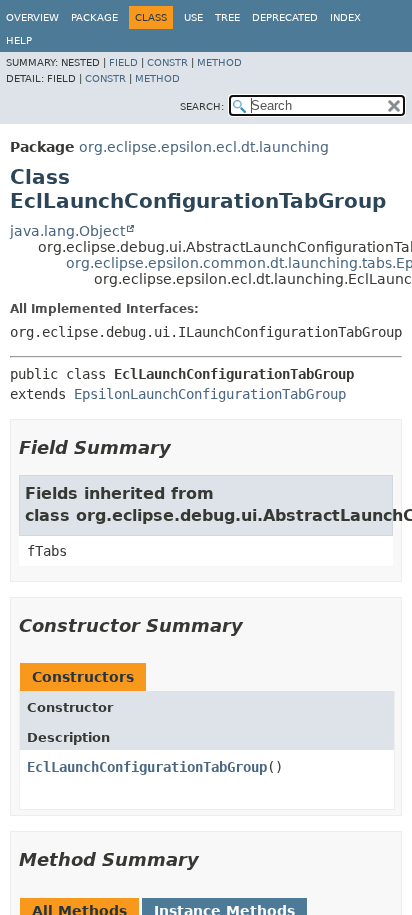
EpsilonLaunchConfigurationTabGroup (210, 394)
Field (123, 62)
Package (94, 17)
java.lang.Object (67, 231)
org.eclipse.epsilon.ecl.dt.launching (204, 147)
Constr (167, 62)
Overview (32, 17)
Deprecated (285, 17)
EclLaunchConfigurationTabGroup (147, 767)
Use (193, 17)
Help (19, 40)
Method (219, 62)
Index (345, 17)
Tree (227, 17)
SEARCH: (202, 106)
